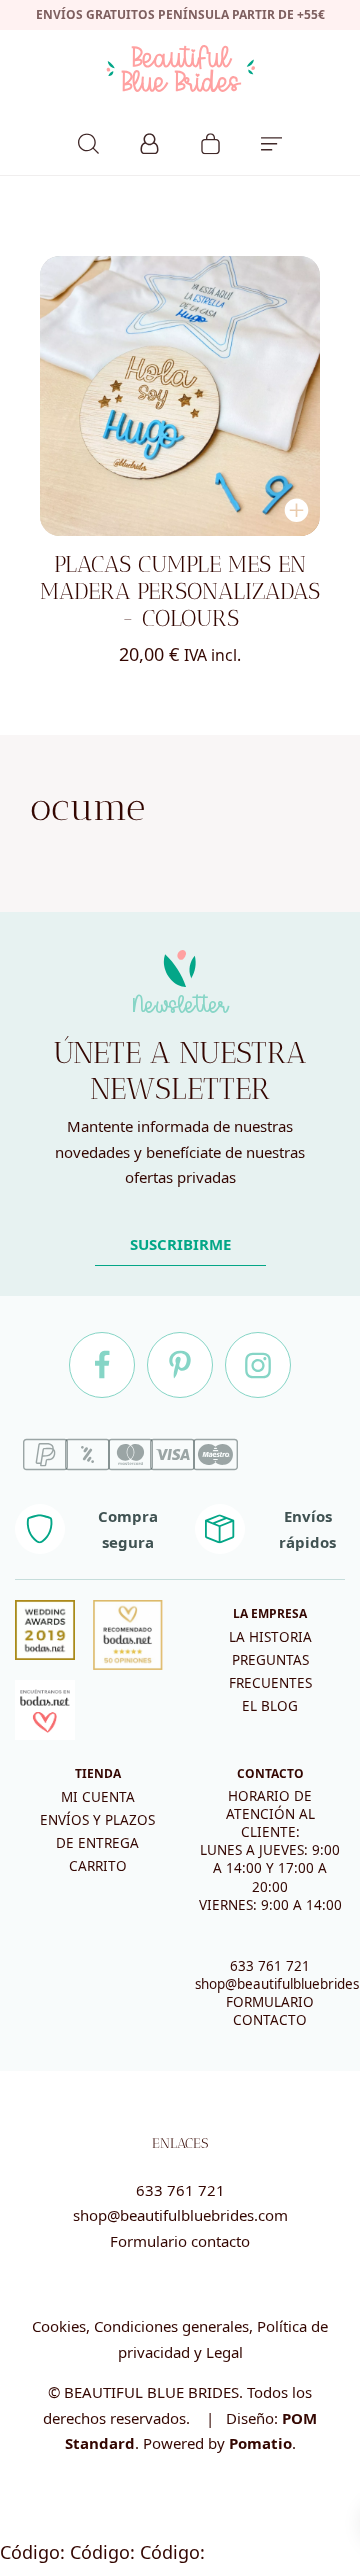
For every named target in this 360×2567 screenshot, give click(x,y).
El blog (270, 1706)
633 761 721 (270, 1966)
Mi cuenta (98, 1797)
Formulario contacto (180, 2241)
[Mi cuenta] (149, 141)
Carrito (98, 1866)
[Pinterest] (180, 1365)
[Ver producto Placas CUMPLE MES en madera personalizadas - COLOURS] (180, 396)
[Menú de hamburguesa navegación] (271, 141)
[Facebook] (102, 1365)
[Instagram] (258, 1365)
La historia (270, 1637)
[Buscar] (88, 141)
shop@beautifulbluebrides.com (180, 2215)
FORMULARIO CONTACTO (270, 2011)
